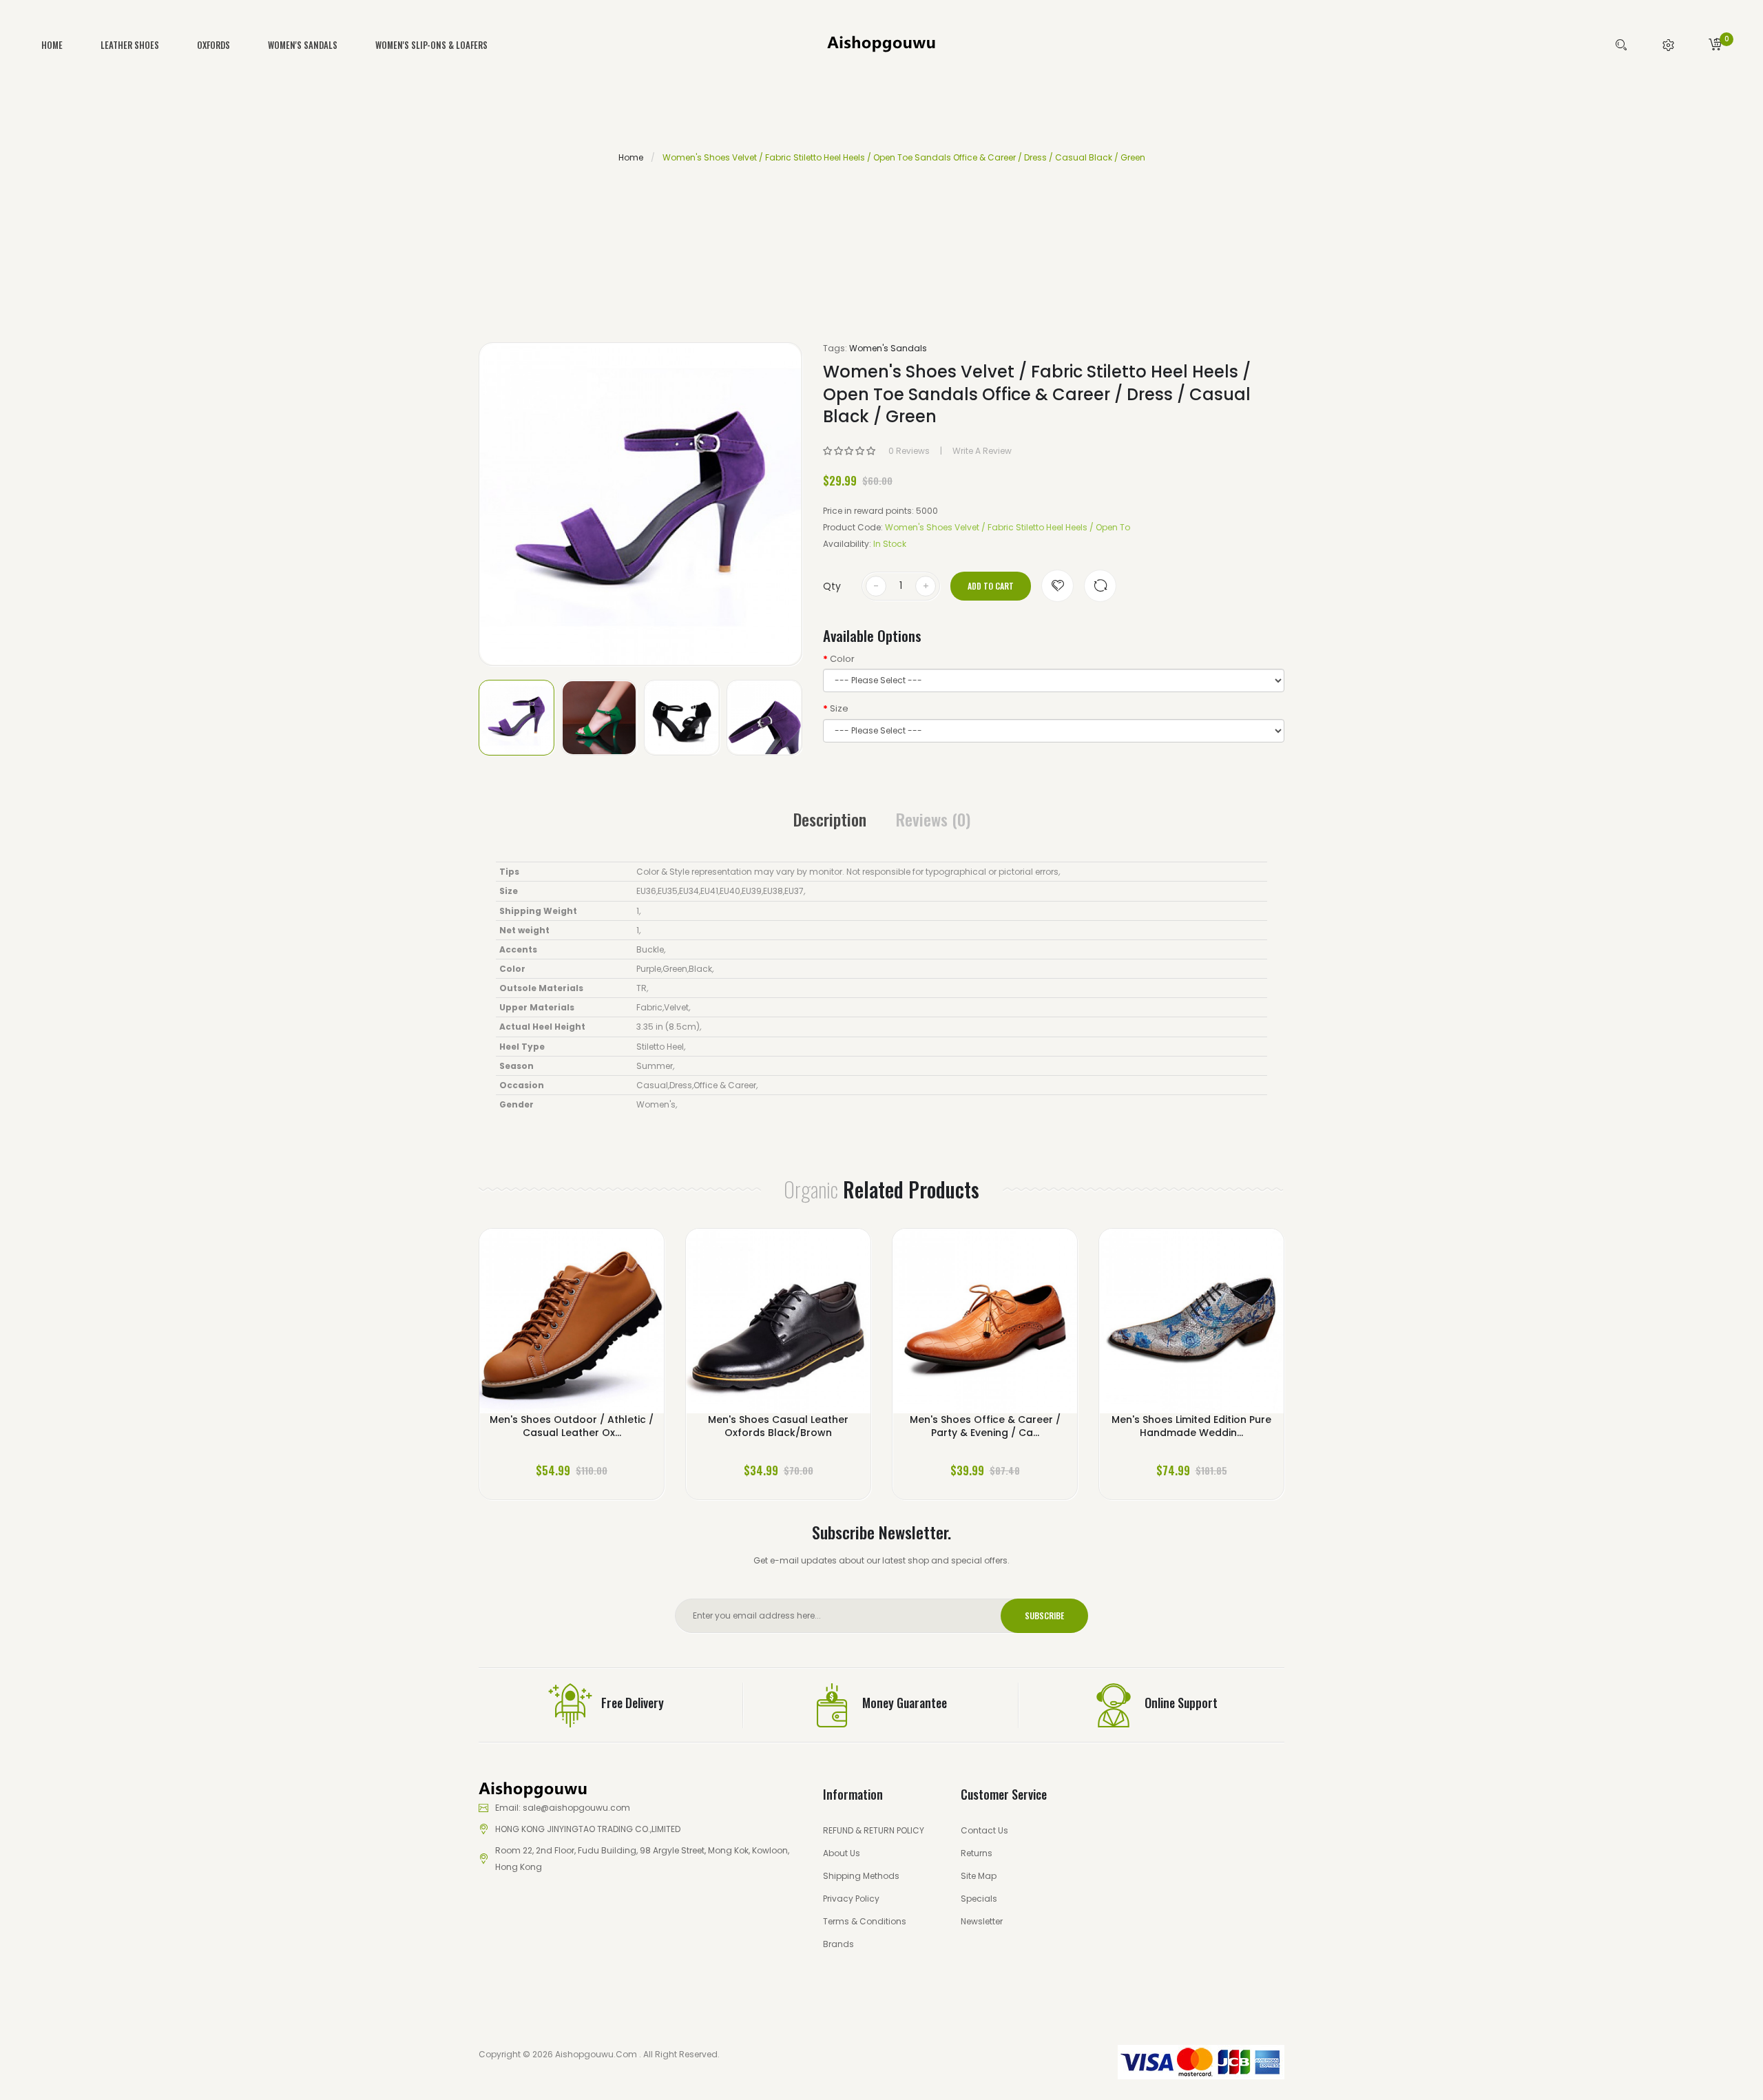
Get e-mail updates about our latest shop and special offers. (881, 1560)
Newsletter (982, 1921)
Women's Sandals (888, 348)
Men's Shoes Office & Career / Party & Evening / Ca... (985, 1426)
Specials (979, 1899)
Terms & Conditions (865, 1921)
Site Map (979, 1876)
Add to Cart (991, 586)
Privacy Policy (851, 1899)
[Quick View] (611, 1330)
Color (842, 659)
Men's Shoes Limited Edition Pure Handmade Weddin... (1191, 1426)
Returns (977, 1853)
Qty (832, 586)
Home (631, 157)
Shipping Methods (861, 1876)
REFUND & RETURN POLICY (874, 1830)
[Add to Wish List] (1057, 586)
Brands (838, 1944)
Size (839, 709)
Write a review (982, 451)
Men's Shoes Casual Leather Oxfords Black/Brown (778, 1426)
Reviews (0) (933, 819)
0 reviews (909, 451)
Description (830, 819)
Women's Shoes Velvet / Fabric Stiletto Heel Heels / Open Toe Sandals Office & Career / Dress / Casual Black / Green (904, 157)
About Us (842, 1853)
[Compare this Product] (572, 1330)
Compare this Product (1100, 586)
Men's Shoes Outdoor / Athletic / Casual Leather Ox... (572, 1426)
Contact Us (984, 1830)
